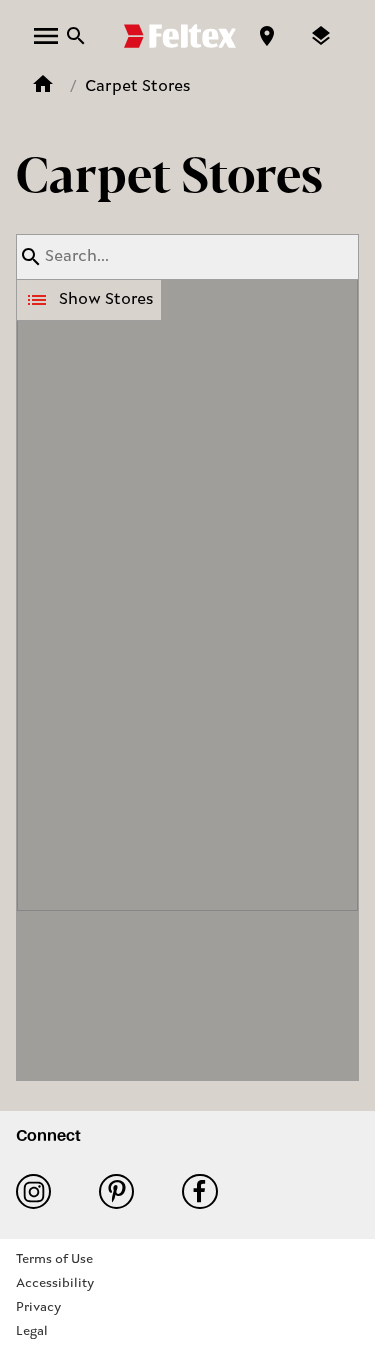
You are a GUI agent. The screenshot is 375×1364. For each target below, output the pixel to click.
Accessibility (55, 1283)
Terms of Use (54, 1259)
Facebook (207, 1191)
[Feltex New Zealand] (180, 36)
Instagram (41, 1191)
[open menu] (46, 36)
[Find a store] (267, 36)
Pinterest (124, 1191)
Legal (32, 1331)
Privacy (38, 1307)
